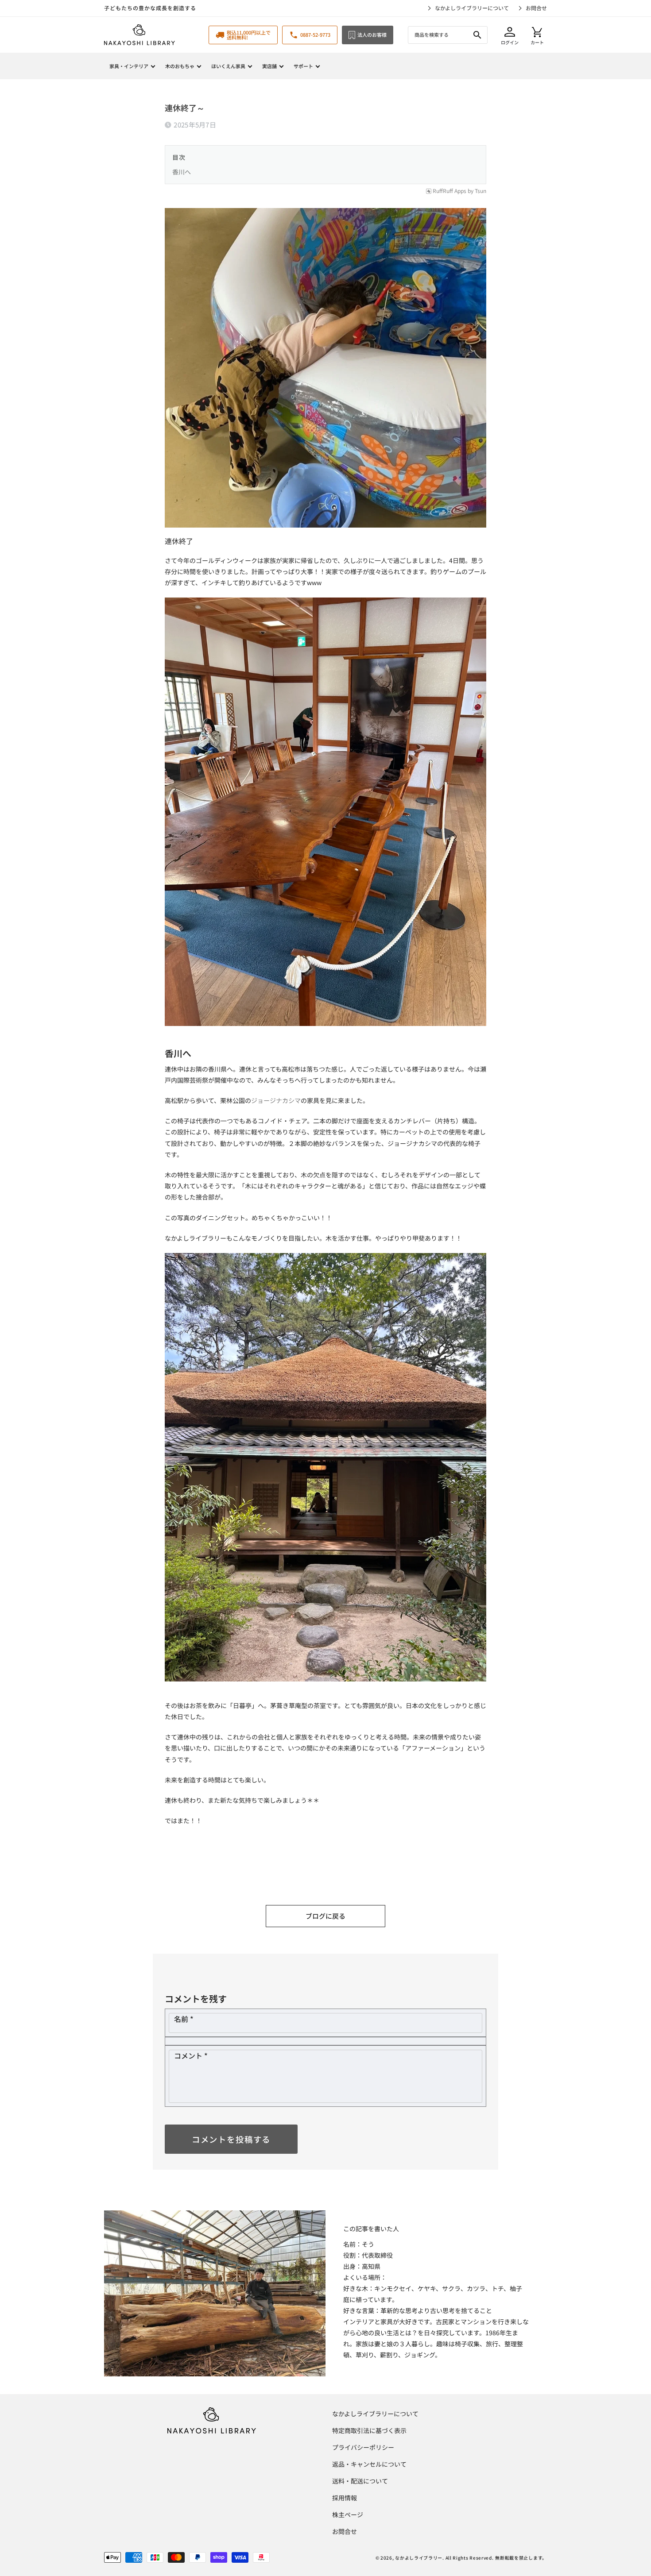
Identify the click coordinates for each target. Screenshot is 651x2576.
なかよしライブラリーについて (472, 8)
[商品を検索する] (477, 35)
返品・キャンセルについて (369, 2464)
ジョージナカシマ (276, 1100)
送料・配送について (360, 2481)
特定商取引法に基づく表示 (369, 2430)
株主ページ (348, 2514)
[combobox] (448, 35)
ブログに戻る (325, 1916)
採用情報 (345, 2498)
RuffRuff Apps (449, 191)
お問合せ (536, 8)
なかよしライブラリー (419, 2558)
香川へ (182, 172)
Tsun (480, 191)
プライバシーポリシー (363, 2447)
